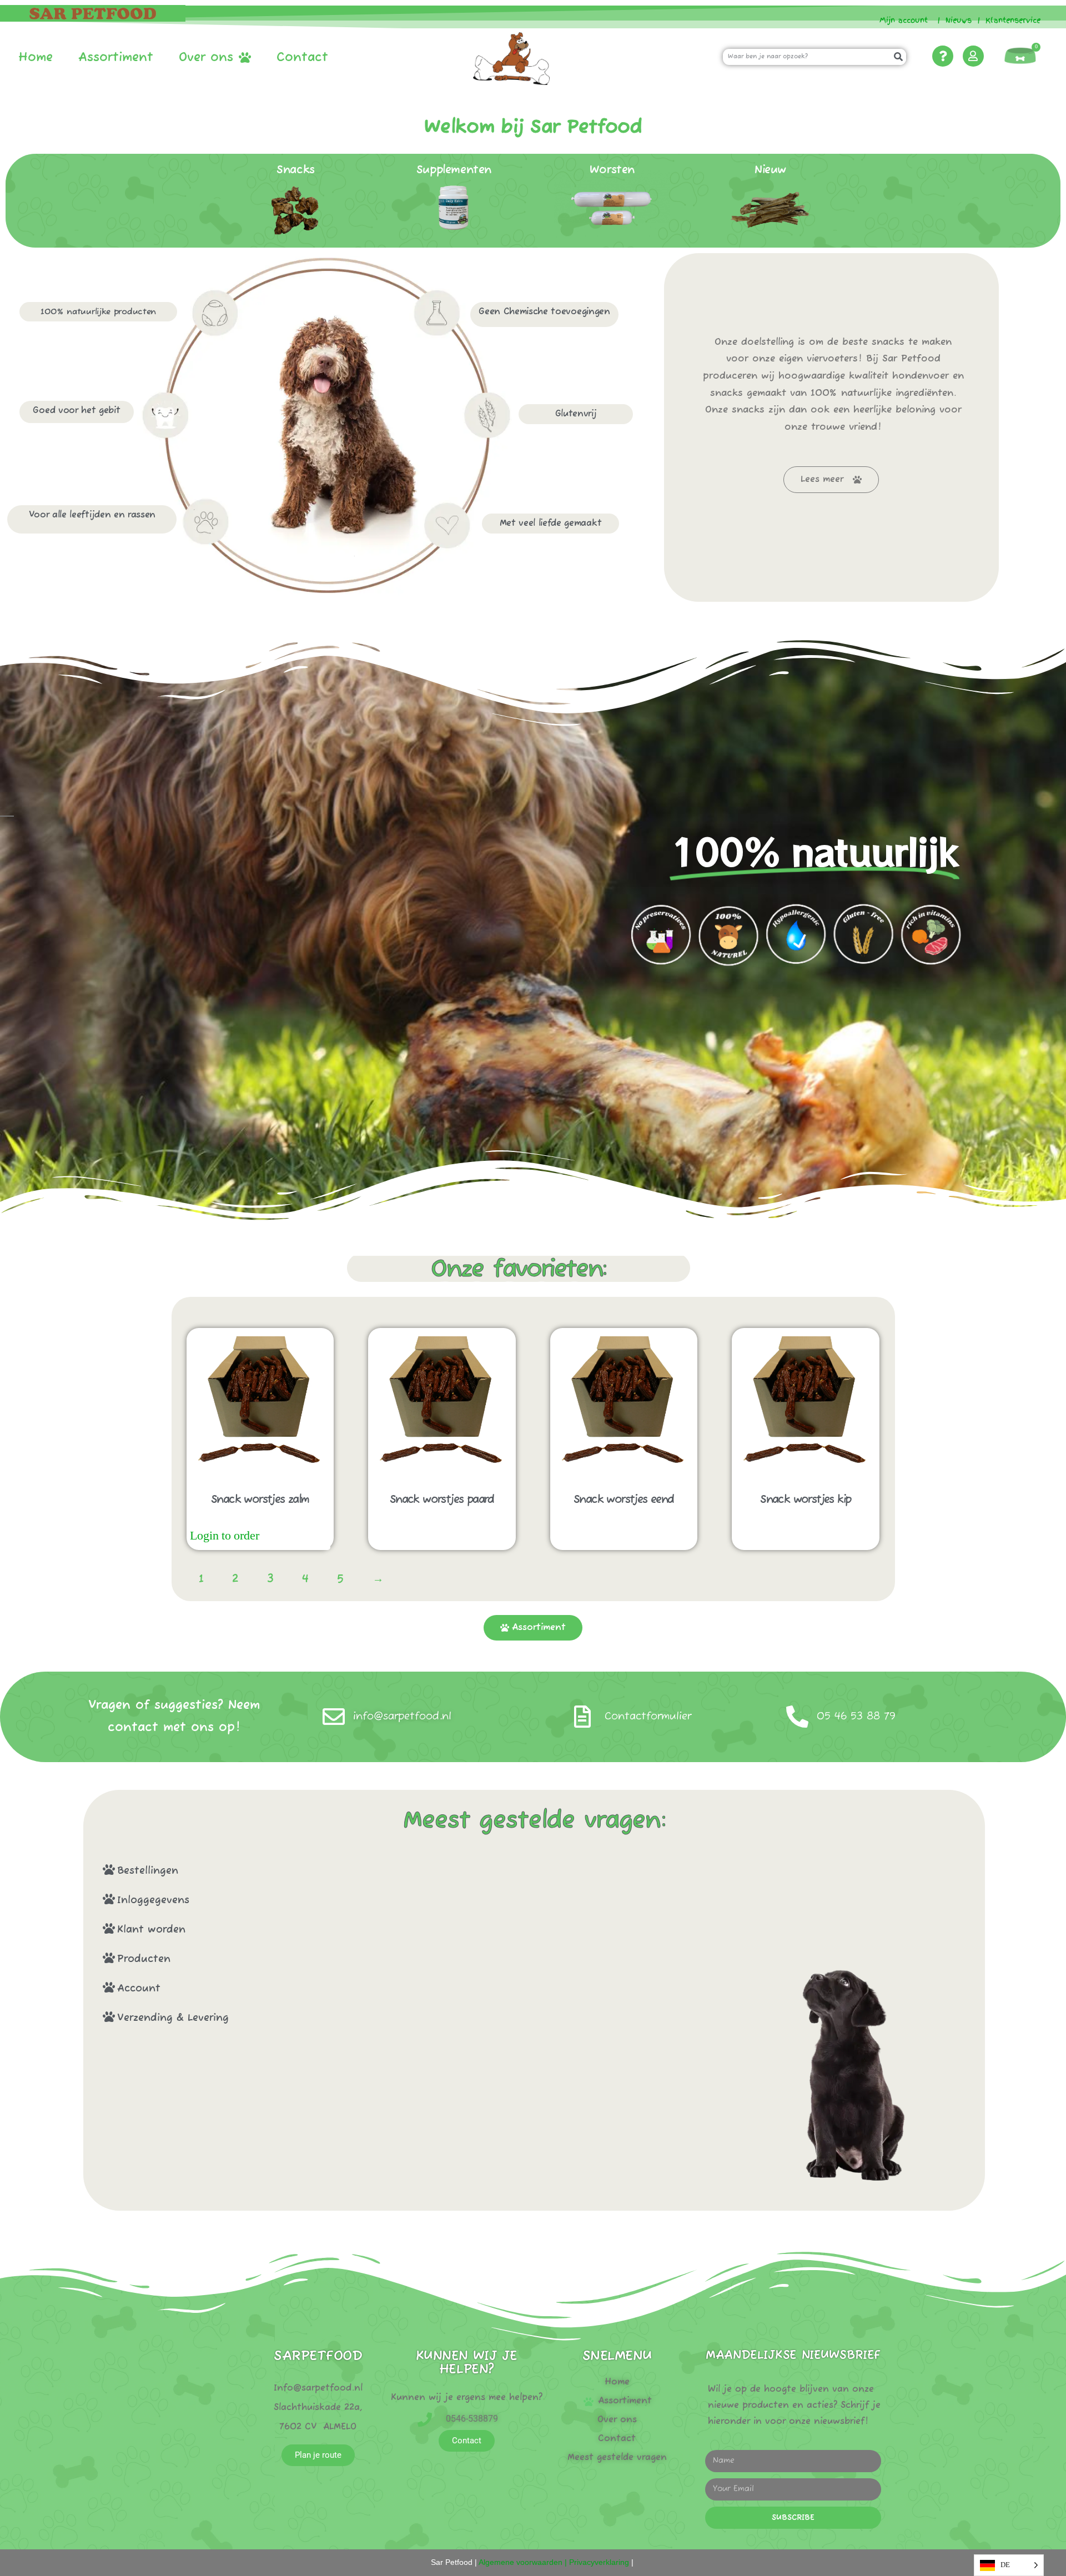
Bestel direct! (296, 1536)
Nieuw (770, 170)
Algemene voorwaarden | (522, 2562)
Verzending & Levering (173, 2018)
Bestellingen (148, 1871)
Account (139, 1989)
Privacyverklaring (599, 2562)
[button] (406, 1870)
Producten (144, 1959)
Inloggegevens (153, 1900)
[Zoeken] (898, 57)
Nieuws (959, 20)
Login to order (225, 1536)
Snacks (296, 170)
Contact (302, 58)
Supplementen (454, 170)
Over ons (206, 58)
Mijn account (899, 20)
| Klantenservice (1009, 20)
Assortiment (116, 58)
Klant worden (151, 1930)
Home (36, 58)
